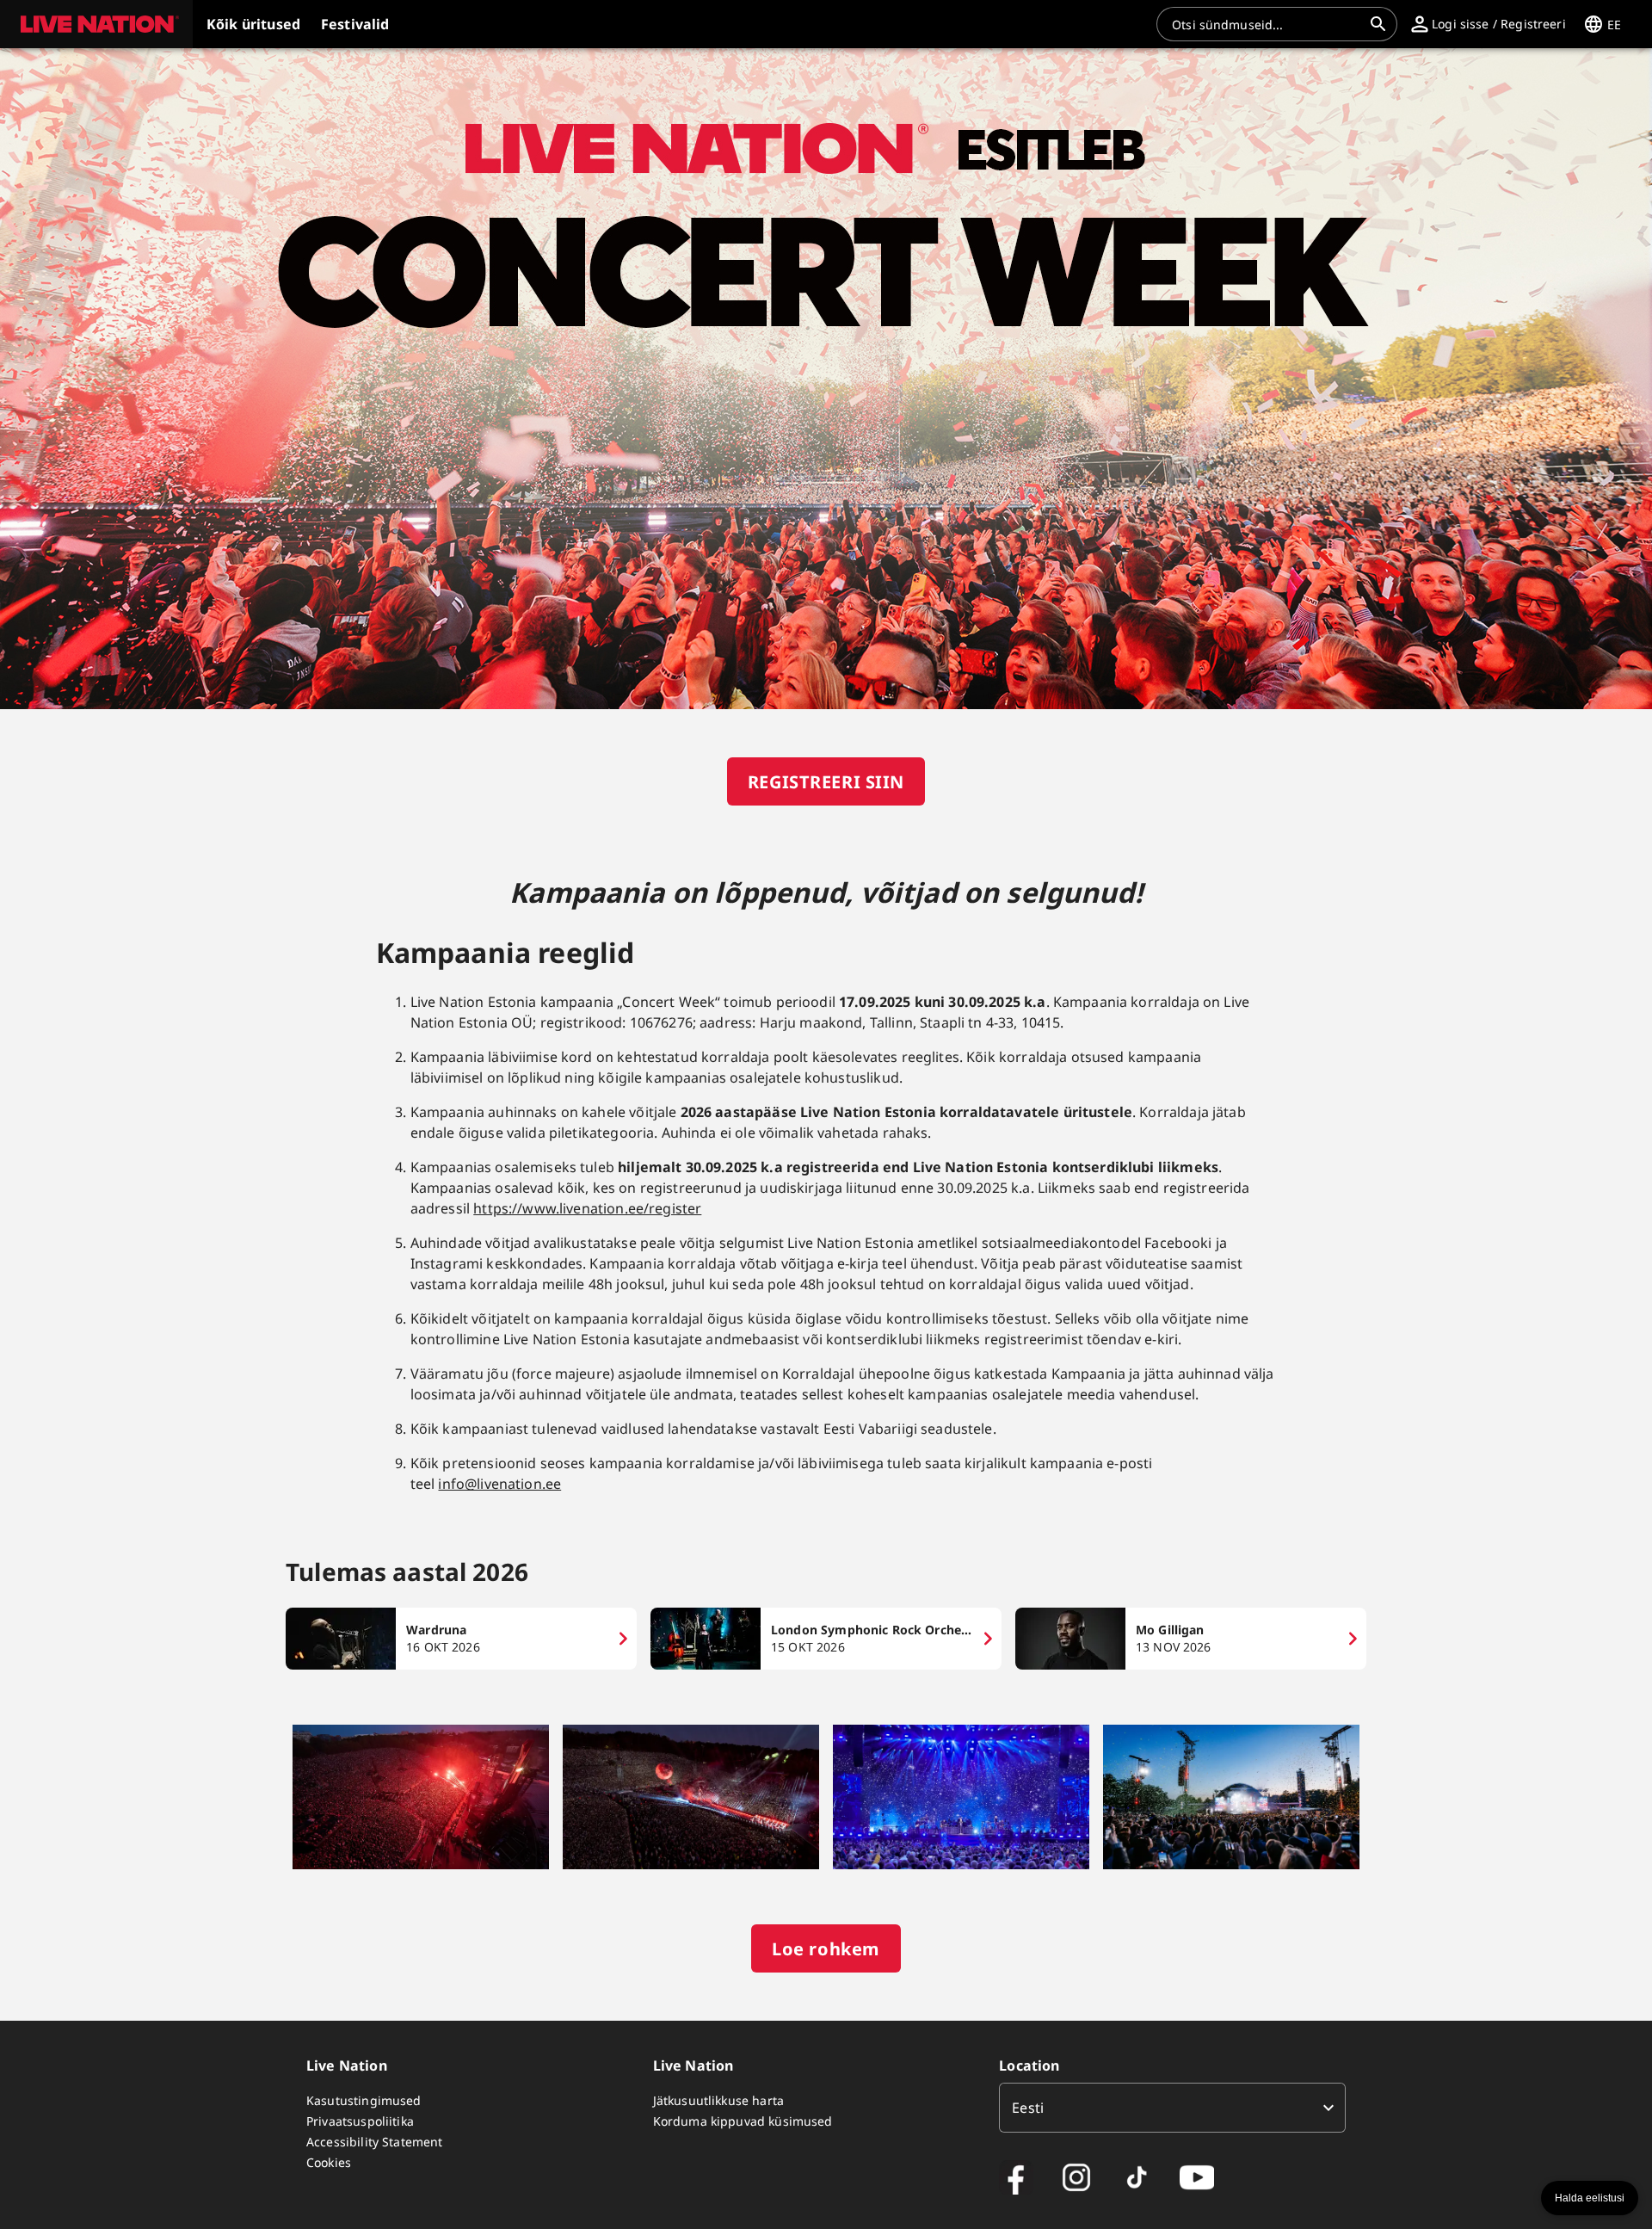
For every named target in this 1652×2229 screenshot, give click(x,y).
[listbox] (1172, 2108)
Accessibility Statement (374, 2142)
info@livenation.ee (499, 1484)
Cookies (329, 2162)
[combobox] (1267, 24)
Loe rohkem (826, 1949)
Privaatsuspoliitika (360, 2121)
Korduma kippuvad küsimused (743, 2121)
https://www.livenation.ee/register (587, 1208)
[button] (96, 24)
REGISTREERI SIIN (826, 782)
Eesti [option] (1028, 2108)
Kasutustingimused (364, 2100)
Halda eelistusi (1590, 2198)
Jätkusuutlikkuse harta (718, 2100)
